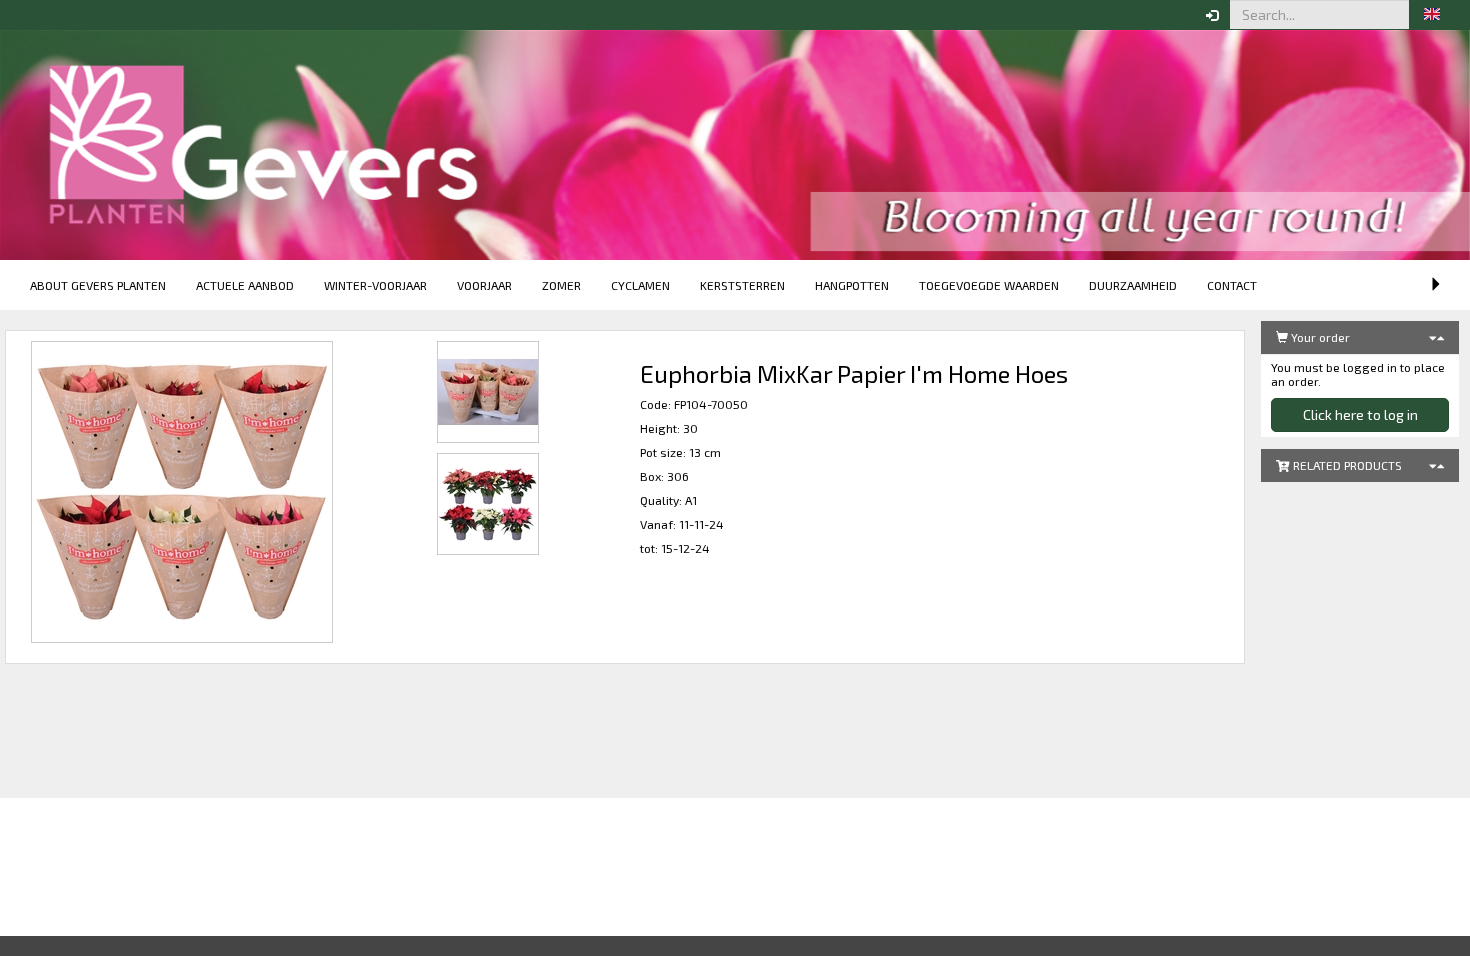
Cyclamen (640, 285)
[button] (1432, 15)
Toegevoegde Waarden (989, 285)
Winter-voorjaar (375, 285)
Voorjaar (484, 285)
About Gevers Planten (98, 285)
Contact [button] (1232, 285)
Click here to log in (1360, 414)
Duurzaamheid (1133, 285)
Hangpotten (852, 285)
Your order (1319, 337)
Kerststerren (742, 285)
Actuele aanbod (245, 285)
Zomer (561, 285)
